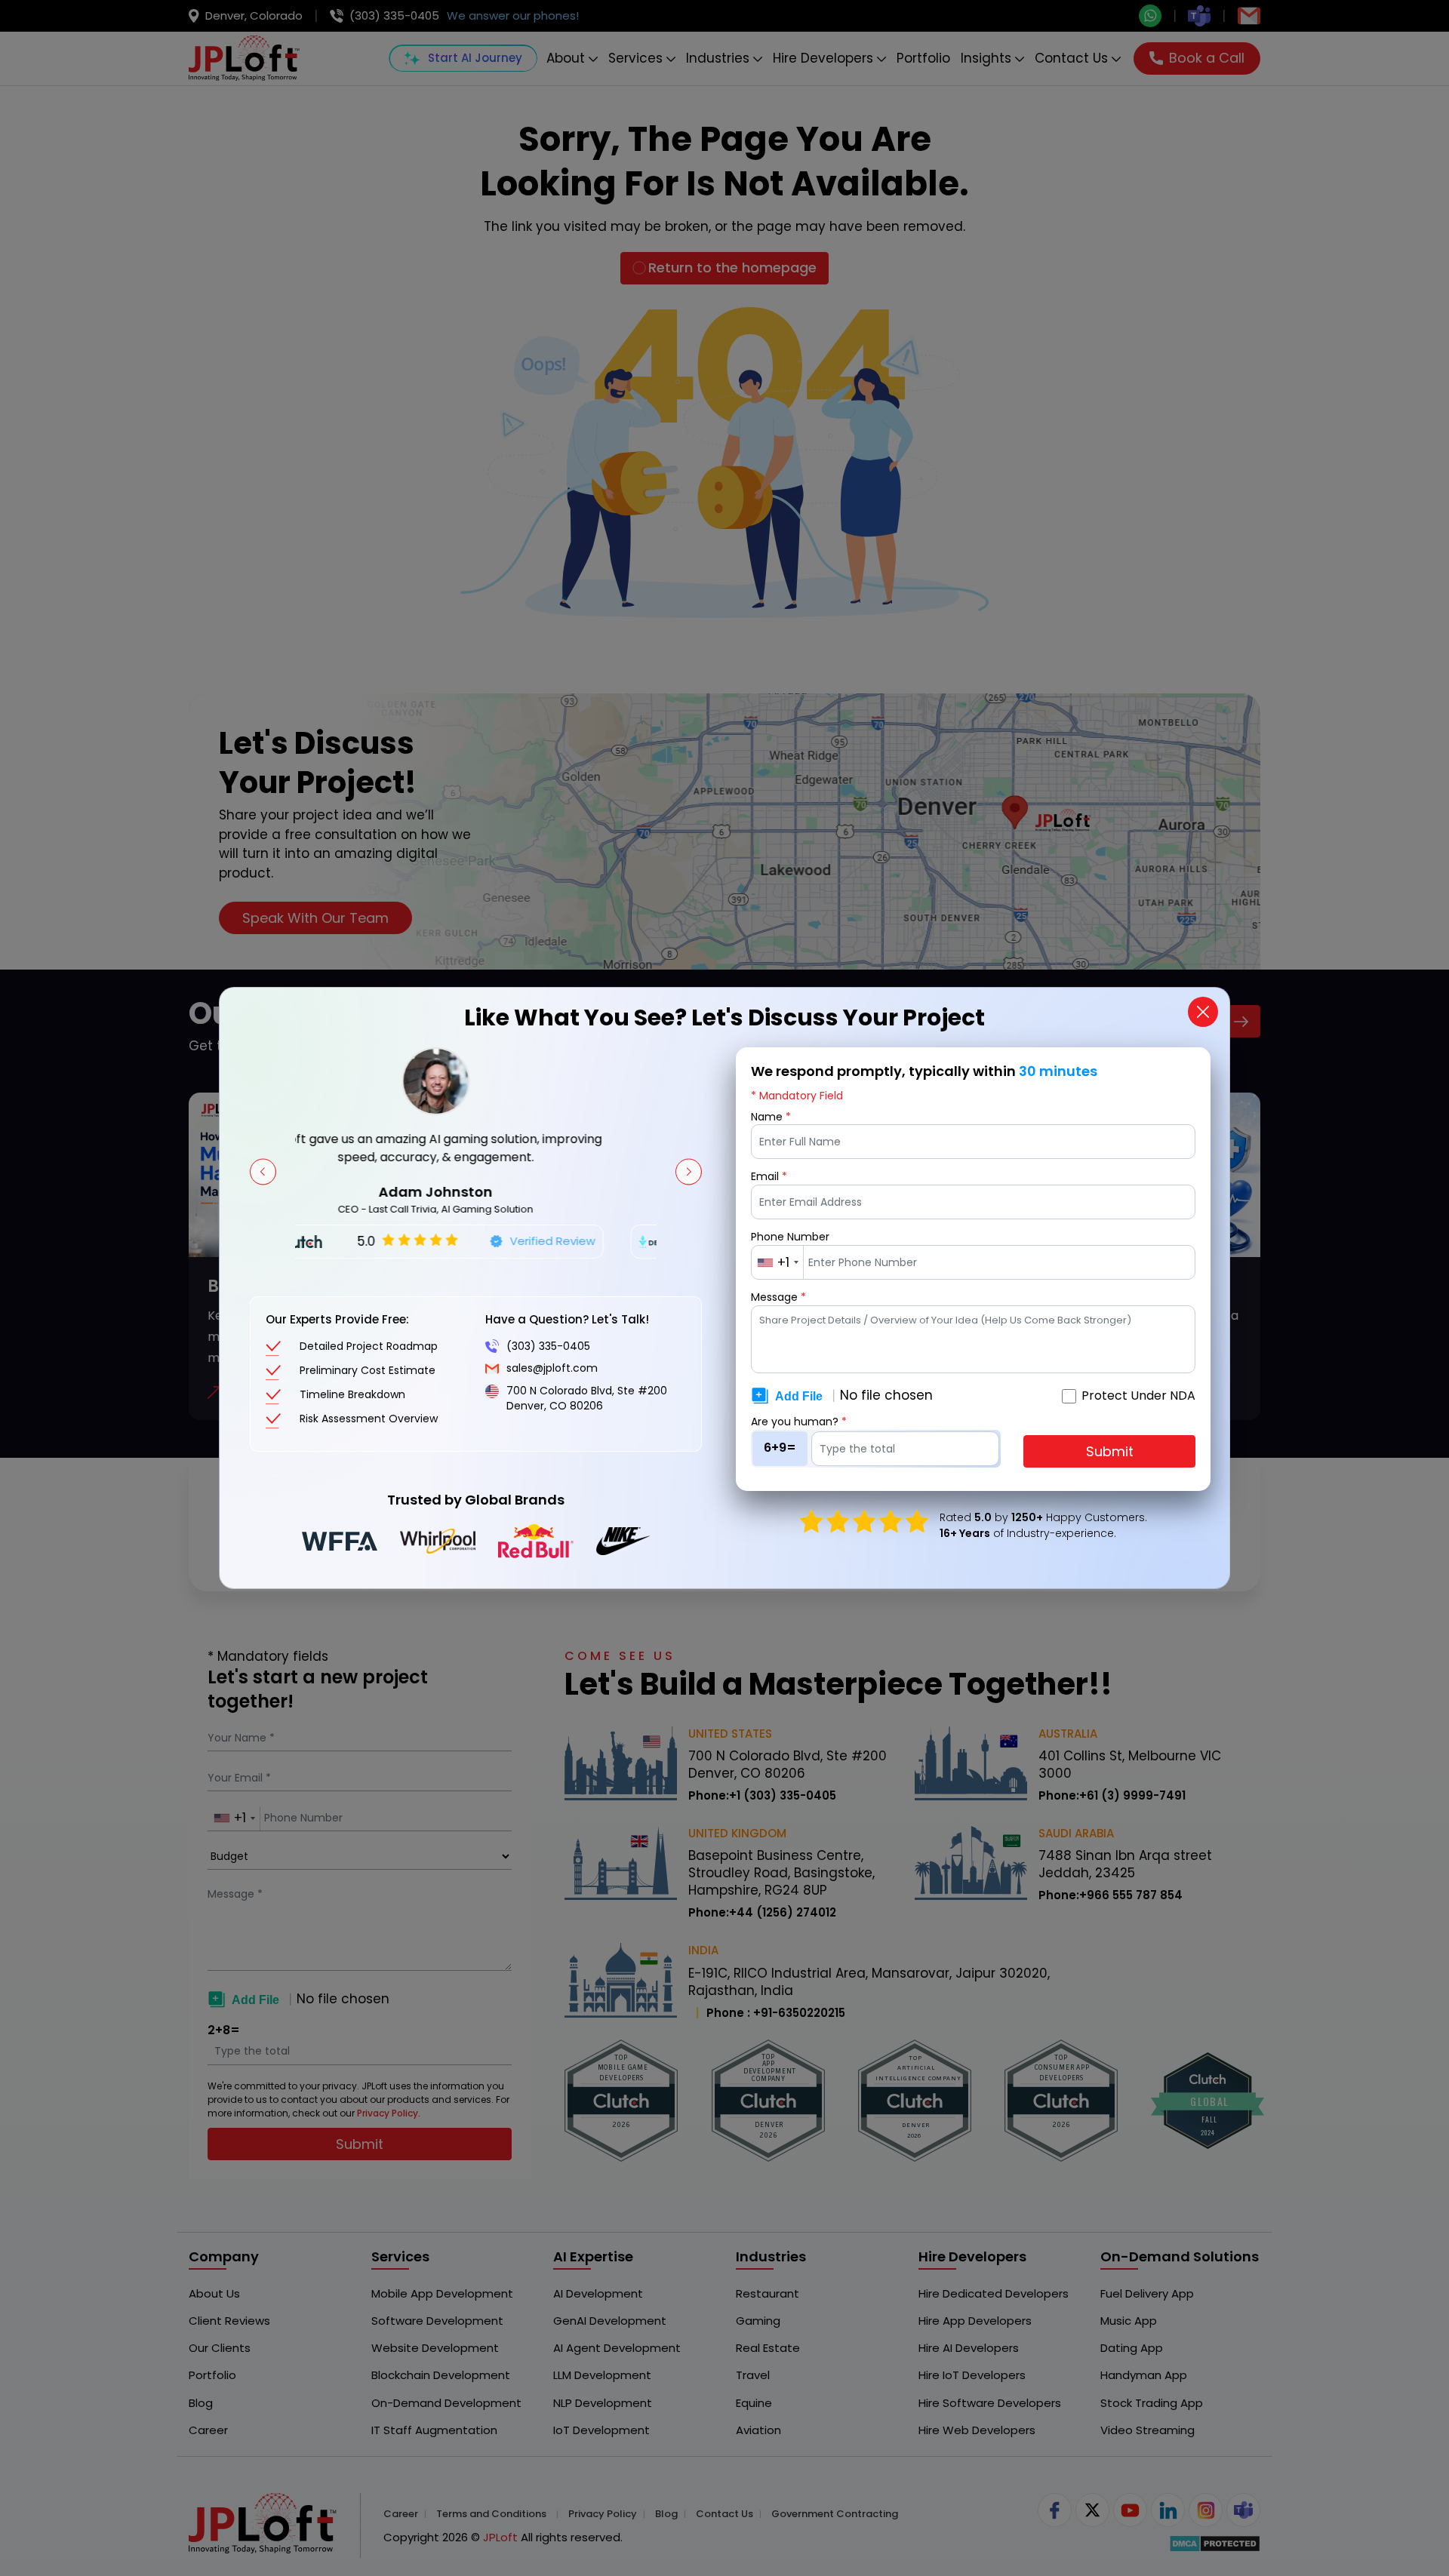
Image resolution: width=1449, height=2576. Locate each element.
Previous (263, 1171)
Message (778, 1297)
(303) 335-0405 (548, 1346)
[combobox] (778, 1262)
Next (689, 1171)
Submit (1110, 1451)
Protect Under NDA (1138, 1396)
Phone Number (790, 1237)
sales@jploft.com (552, 1369)
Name (771, 1117)
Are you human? (799, 1422)
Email (769, 1177)
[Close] (1203, 1012)
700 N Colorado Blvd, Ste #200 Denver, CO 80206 (587, 1399)
